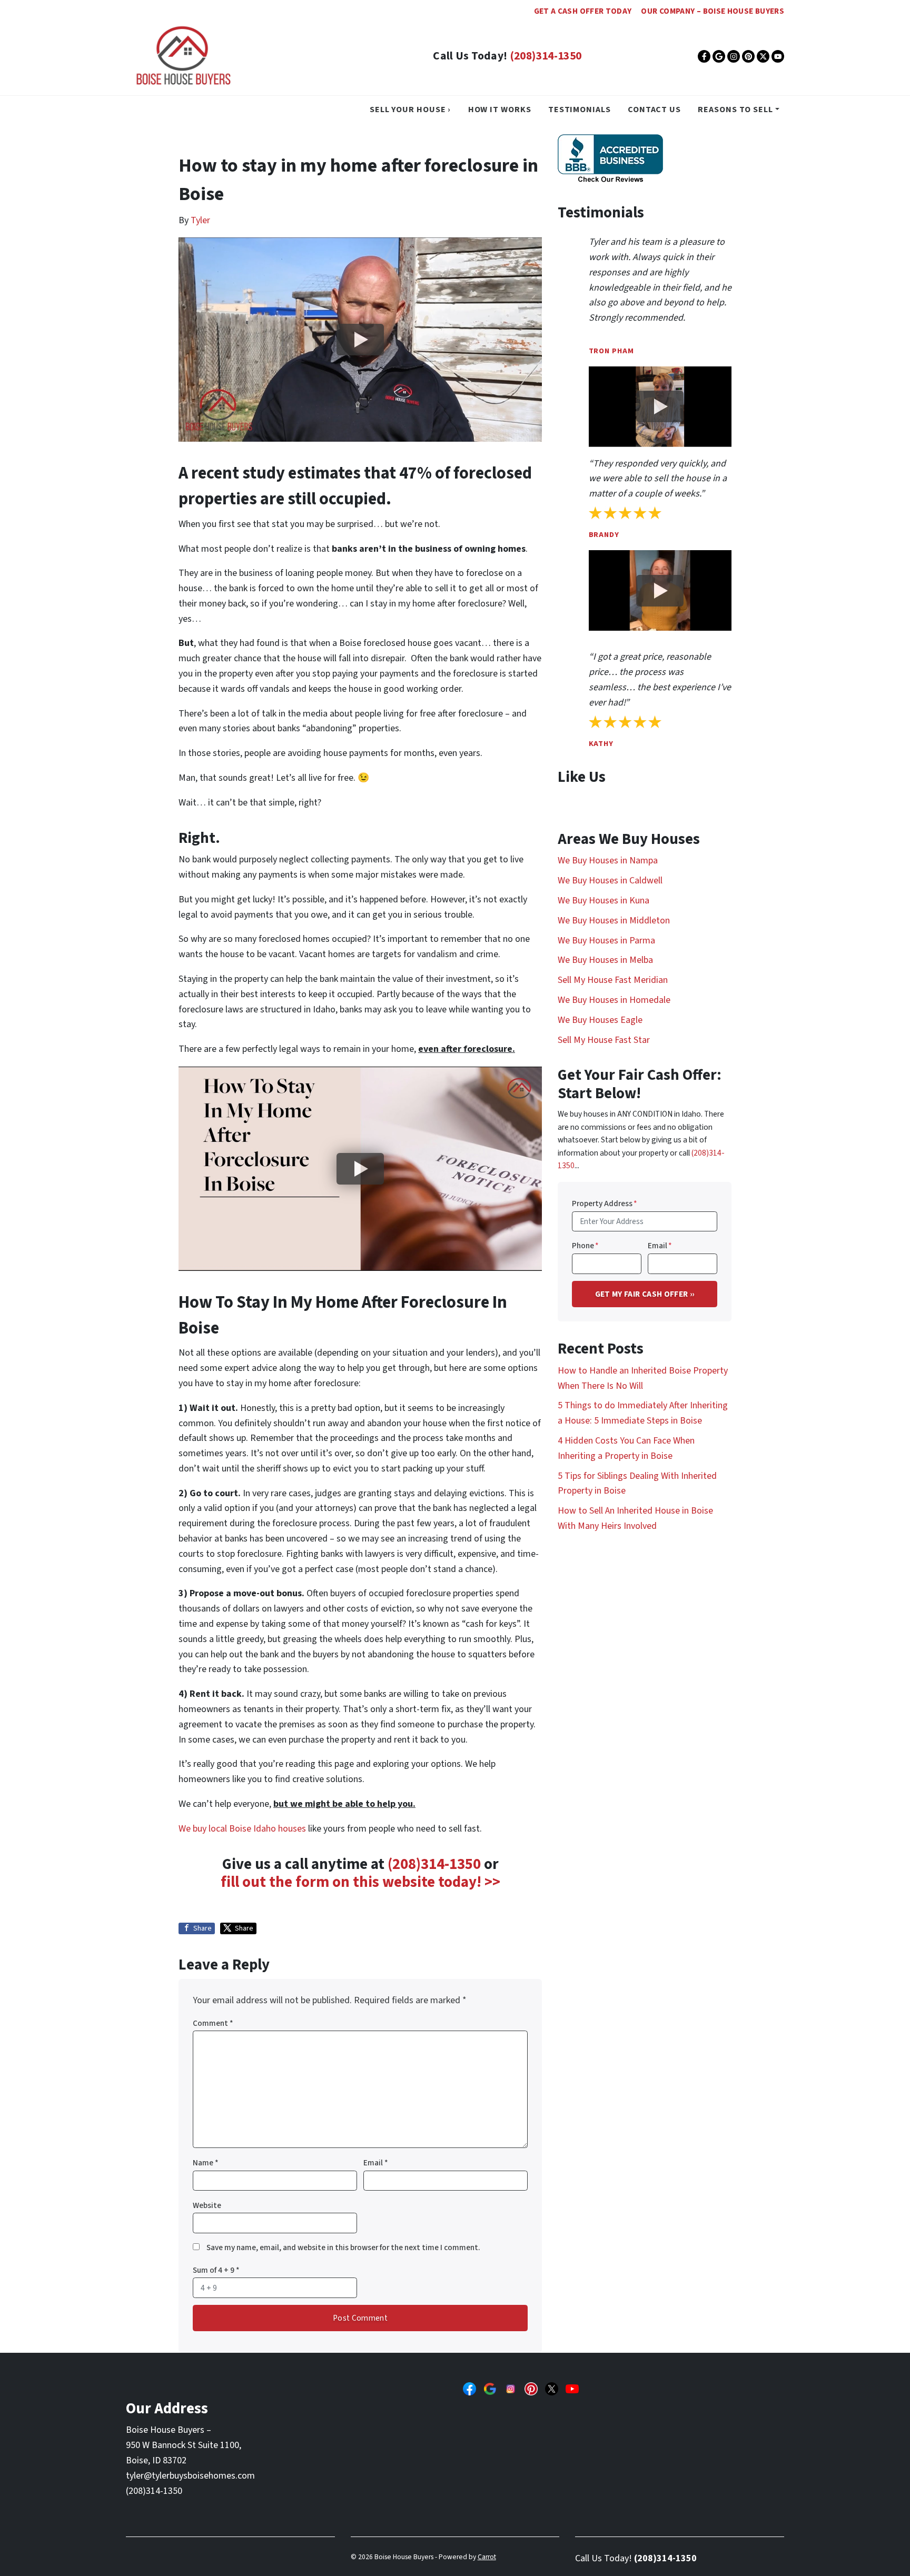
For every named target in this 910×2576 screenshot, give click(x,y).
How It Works (500, 109)
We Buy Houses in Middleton (614, 921)
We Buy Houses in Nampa (608, 861)
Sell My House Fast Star (604, 1040)
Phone (585, 1246)
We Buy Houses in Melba (605, 960)
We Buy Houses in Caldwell (610, 881)
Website (207, 2205)
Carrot (487, 2557)
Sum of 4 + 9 (216, 2270)
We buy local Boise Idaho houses (242, 1829)
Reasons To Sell (735, 109)
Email (376, 2163)
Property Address (605, 1204)
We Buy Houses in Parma (606, 941)
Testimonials (580, 109)
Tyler (200, 220)
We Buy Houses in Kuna (604, 901)
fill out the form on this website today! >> (360, 1882)
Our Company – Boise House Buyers (713, 11)
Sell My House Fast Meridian (613, 980)
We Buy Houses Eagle (600, 1020)
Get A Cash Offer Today (583, 11)
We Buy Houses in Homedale (614, 1000)
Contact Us (654, 109)
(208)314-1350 (546, 56)
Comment (213, 2023)
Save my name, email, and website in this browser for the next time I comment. (343, 2247)
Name (206, 2163)
